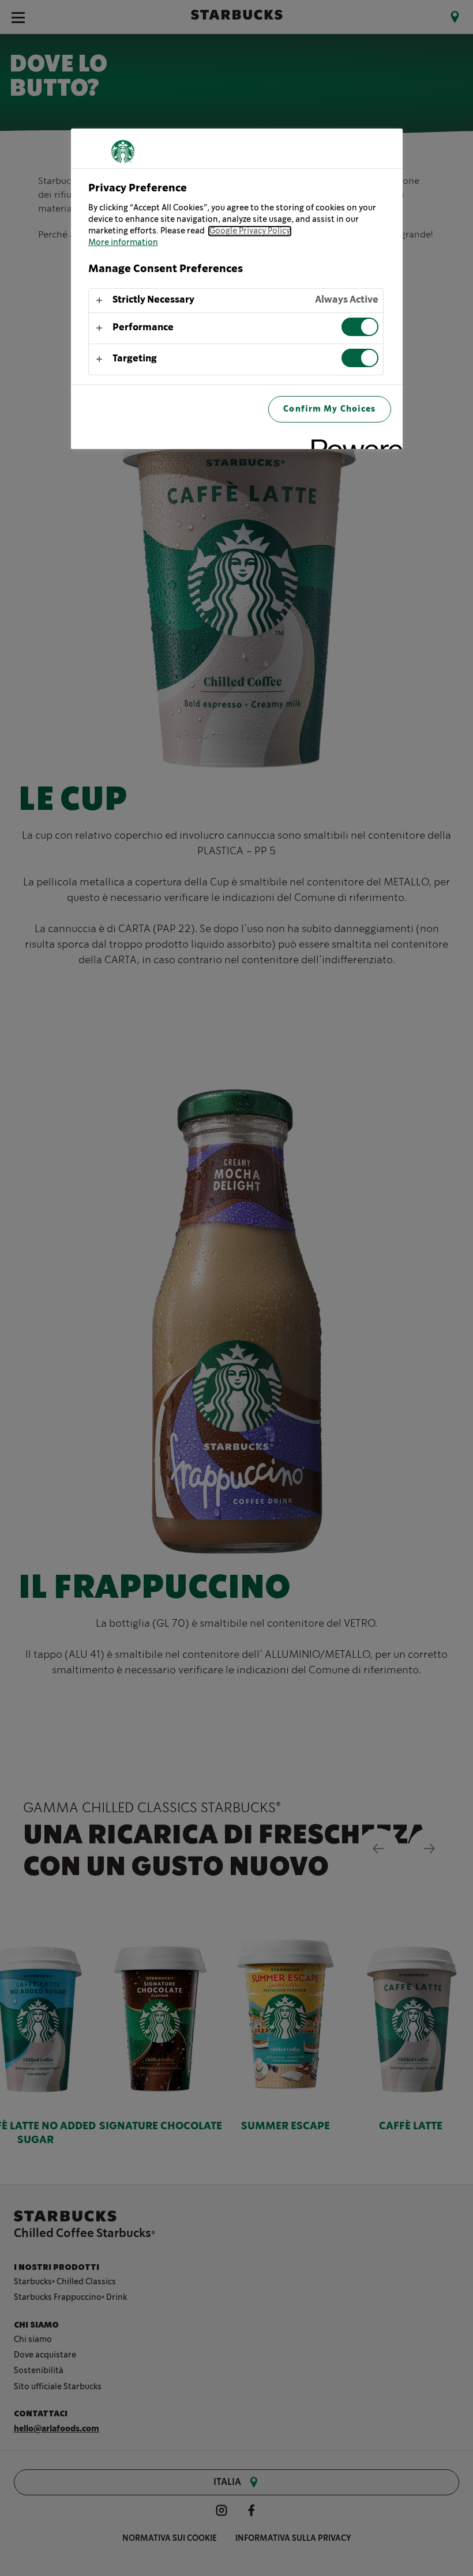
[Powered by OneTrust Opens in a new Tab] (353, 442)
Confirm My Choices (329, 409)
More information (123, 243)
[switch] (360, 327)
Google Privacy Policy (250, 231)
